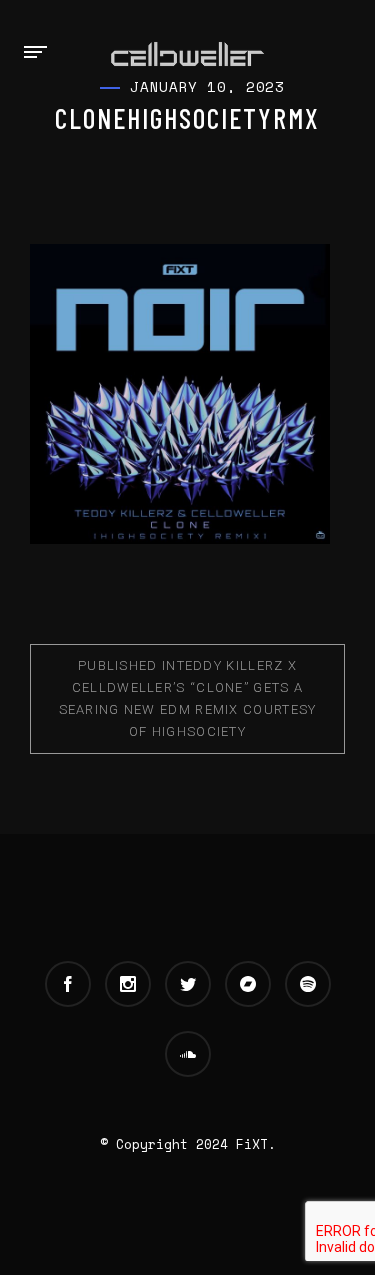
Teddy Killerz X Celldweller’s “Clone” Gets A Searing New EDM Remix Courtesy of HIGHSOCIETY (188, 698)
